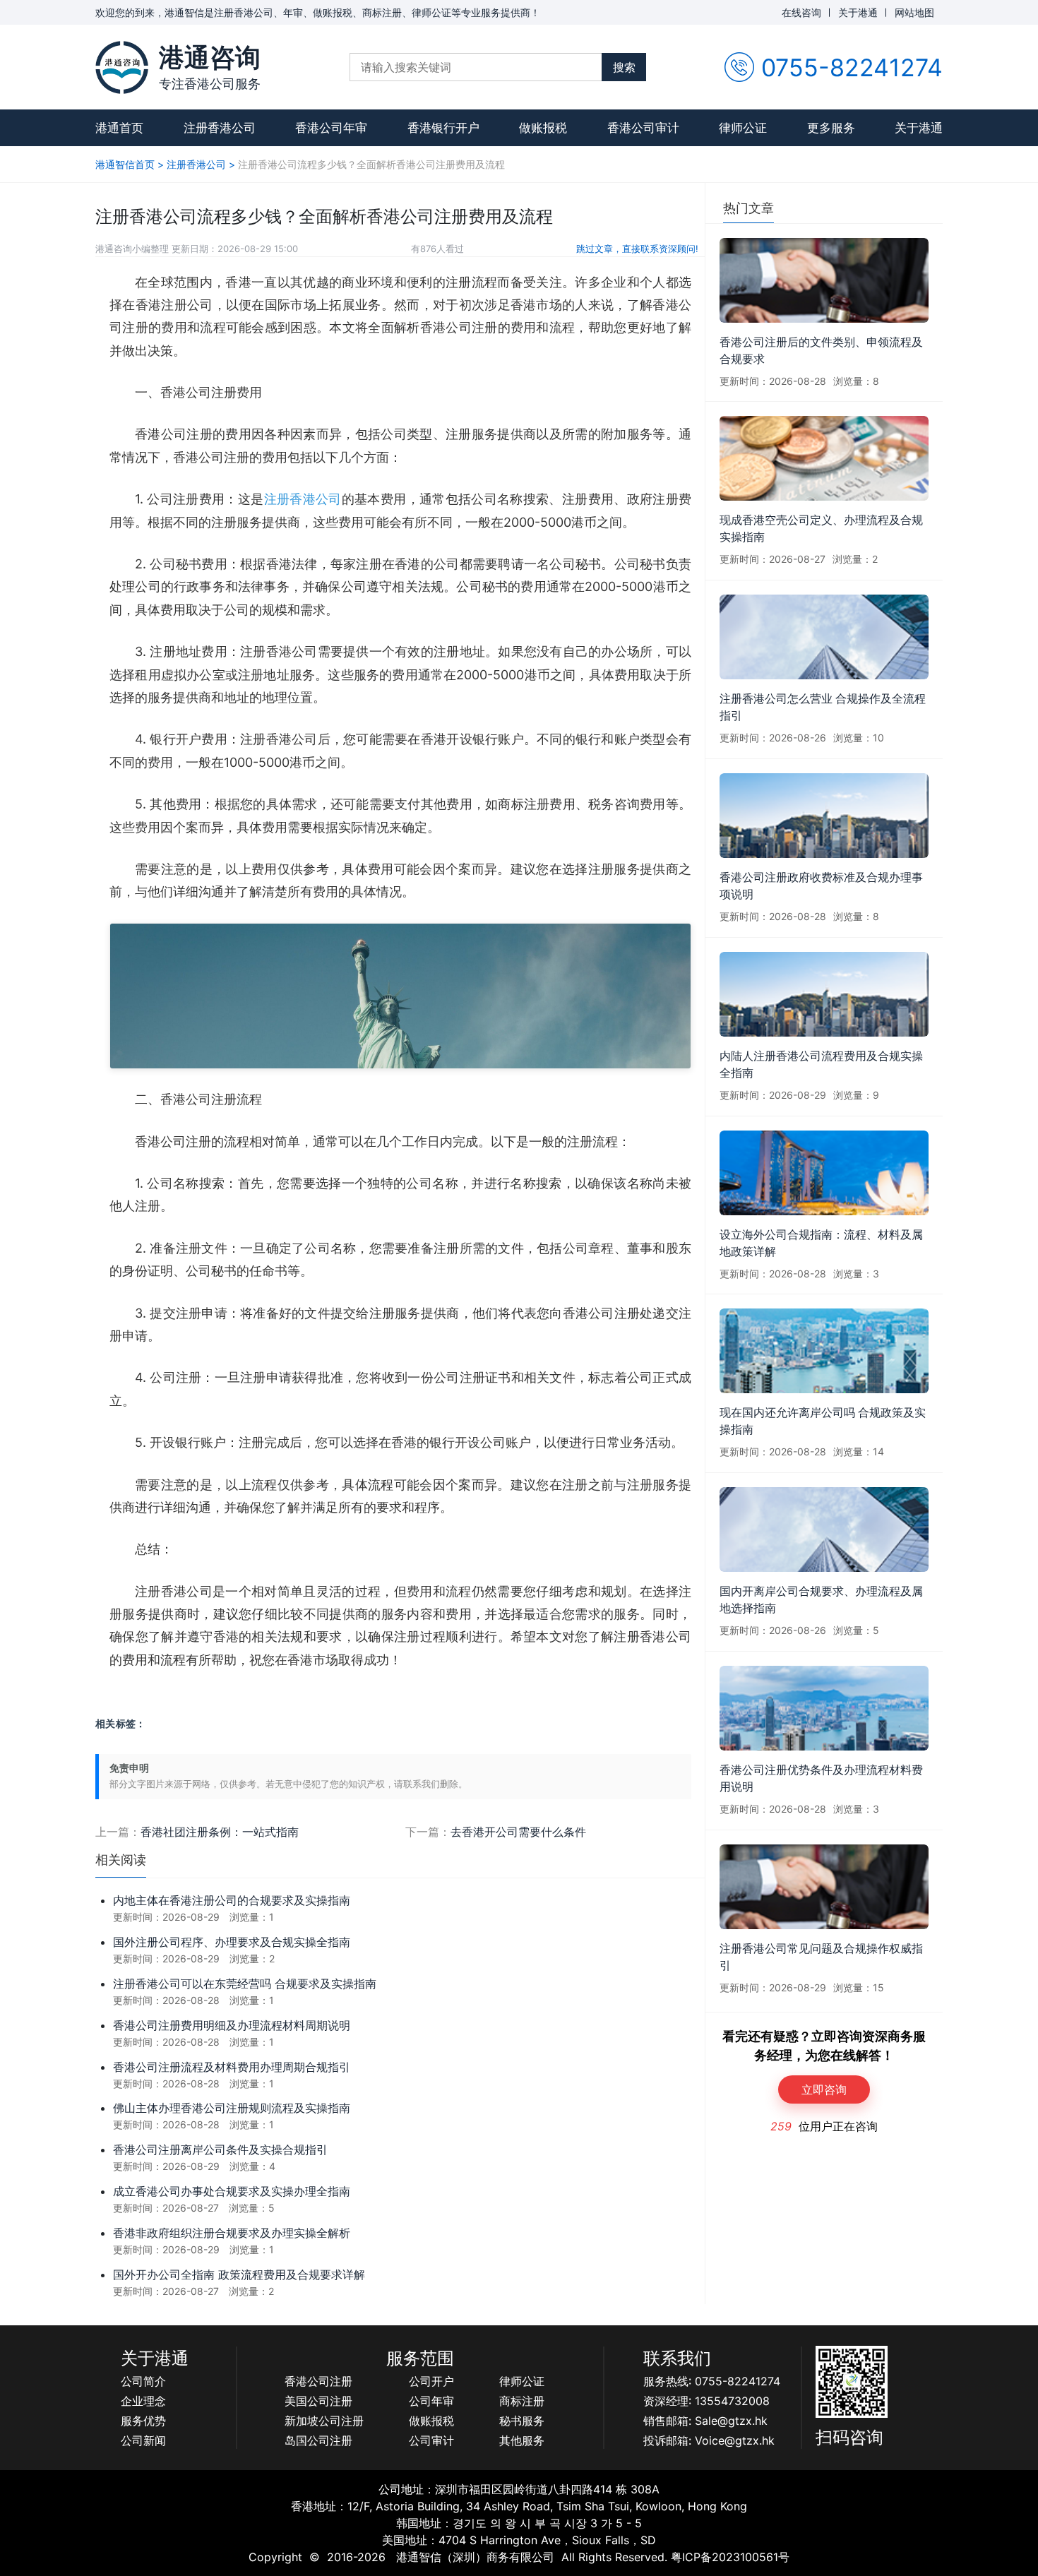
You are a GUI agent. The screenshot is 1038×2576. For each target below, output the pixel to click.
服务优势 (143, 2421)
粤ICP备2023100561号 (730, 2557)
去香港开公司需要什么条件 (518, 1832)
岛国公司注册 (318, 2440)
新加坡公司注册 (324, 2421)
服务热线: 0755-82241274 (712, 2381)
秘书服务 (522, 2421)
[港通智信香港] (122, 67)
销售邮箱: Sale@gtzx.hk (705, 2421)
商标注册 (522, 2401)
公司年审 (431, 2401)
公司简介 (143, 2381)
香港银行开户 (443, 128)
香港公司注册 (318, 2381)
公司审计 (431, 2440)
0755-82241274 (852, 67)
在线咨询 (801, 12)
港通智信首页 (125, 164)
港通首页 (119, 128)
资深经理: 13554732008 (706, 2401)
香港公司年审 (331, 128)
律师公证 (743, 128)
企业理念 (143, 2401)
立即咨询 (824, 2089)
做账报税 (543, 128)
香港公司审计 (643, 128)
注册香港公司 (220, 128)
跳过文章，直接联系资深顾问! (637, 249)
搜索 (624, 67)
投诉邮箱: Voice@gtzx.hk (709, 2440)
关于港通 (858, 12)
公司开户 (431, 2381)
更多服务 (831, 128)
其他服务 (522, 2440)
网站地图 (914, 12)
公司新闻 (143, 2440)
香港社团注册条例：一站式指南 (220, 1832)
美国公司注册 (318, 2401)
